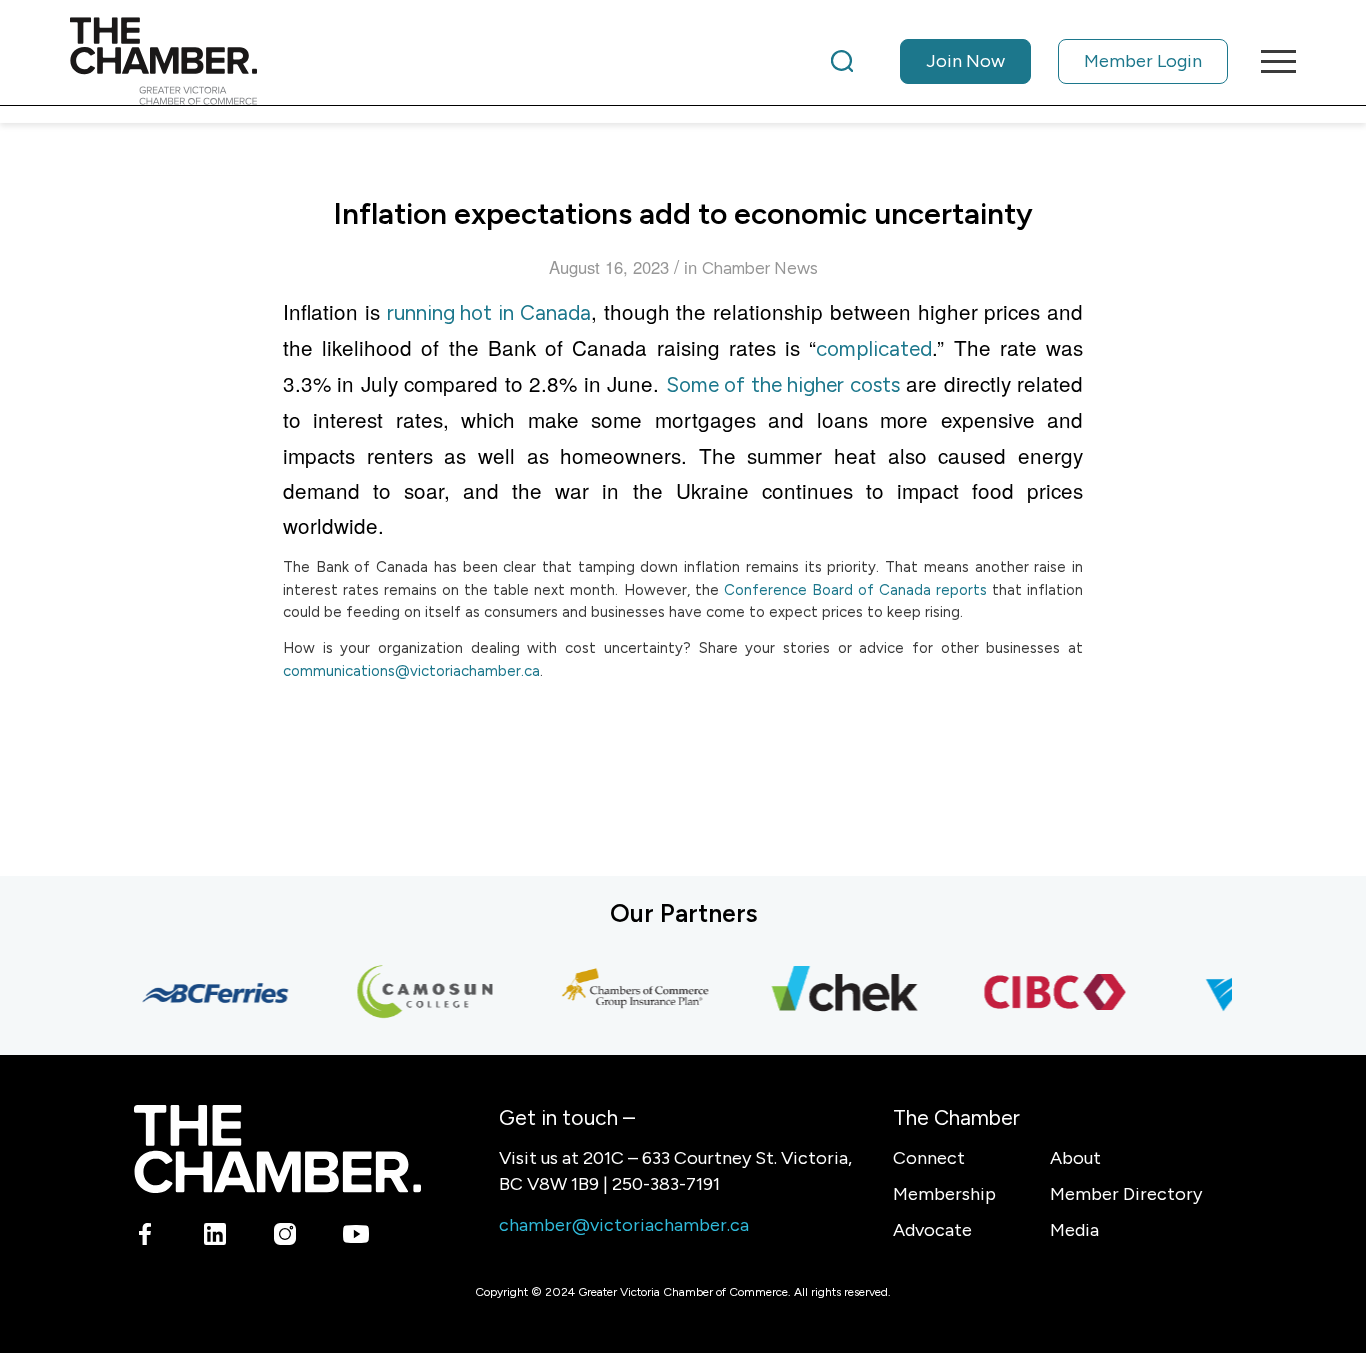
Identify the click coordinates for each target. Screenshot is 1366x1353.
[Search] (842, 61)
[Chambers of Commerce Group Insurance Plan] (626, 993)
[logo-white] (277, 1148)
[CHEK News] (836, 993)
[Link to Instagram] (285, 1238)
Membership (944, 1194)
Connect (929, 1158)
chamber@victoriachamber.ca (624, 1225)
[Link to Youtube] (355, 1238)
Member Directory (1126, 1194)
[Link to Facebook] (145, 1238)
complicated (874, 348)
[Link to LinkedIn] (215, 1238)
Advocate (932, 1230)
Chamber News (760, 268)
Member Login (1143, 61)
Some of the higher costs (783, 384)
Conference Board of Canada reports (855, 590)
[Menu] (1272, 61)
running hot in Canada (489, 312)
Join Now (965, 61)
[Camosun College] (416, 993)
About (1075, 1158)
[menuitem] (1029, 61)
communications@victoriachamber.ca (411, 671)
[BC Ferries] (206, 993)
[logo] (163, 61)
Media (1074, 1230)
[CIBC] (1046, 993)
